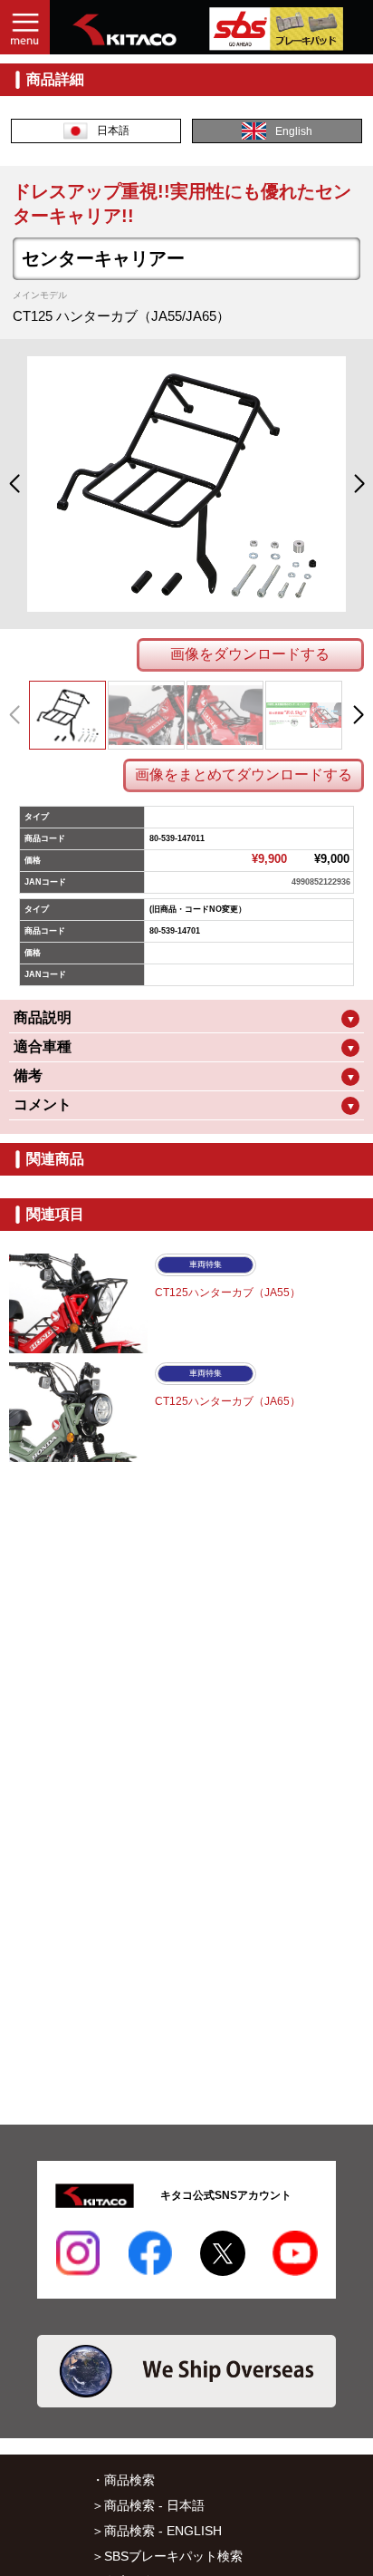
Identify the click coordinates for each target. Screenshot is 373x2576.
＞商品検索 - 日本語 (148, 2505)
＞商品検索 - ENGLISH (157, 2531)
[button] (14, 484)
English (294, 131)
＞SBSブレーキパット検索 (167, 2556)
